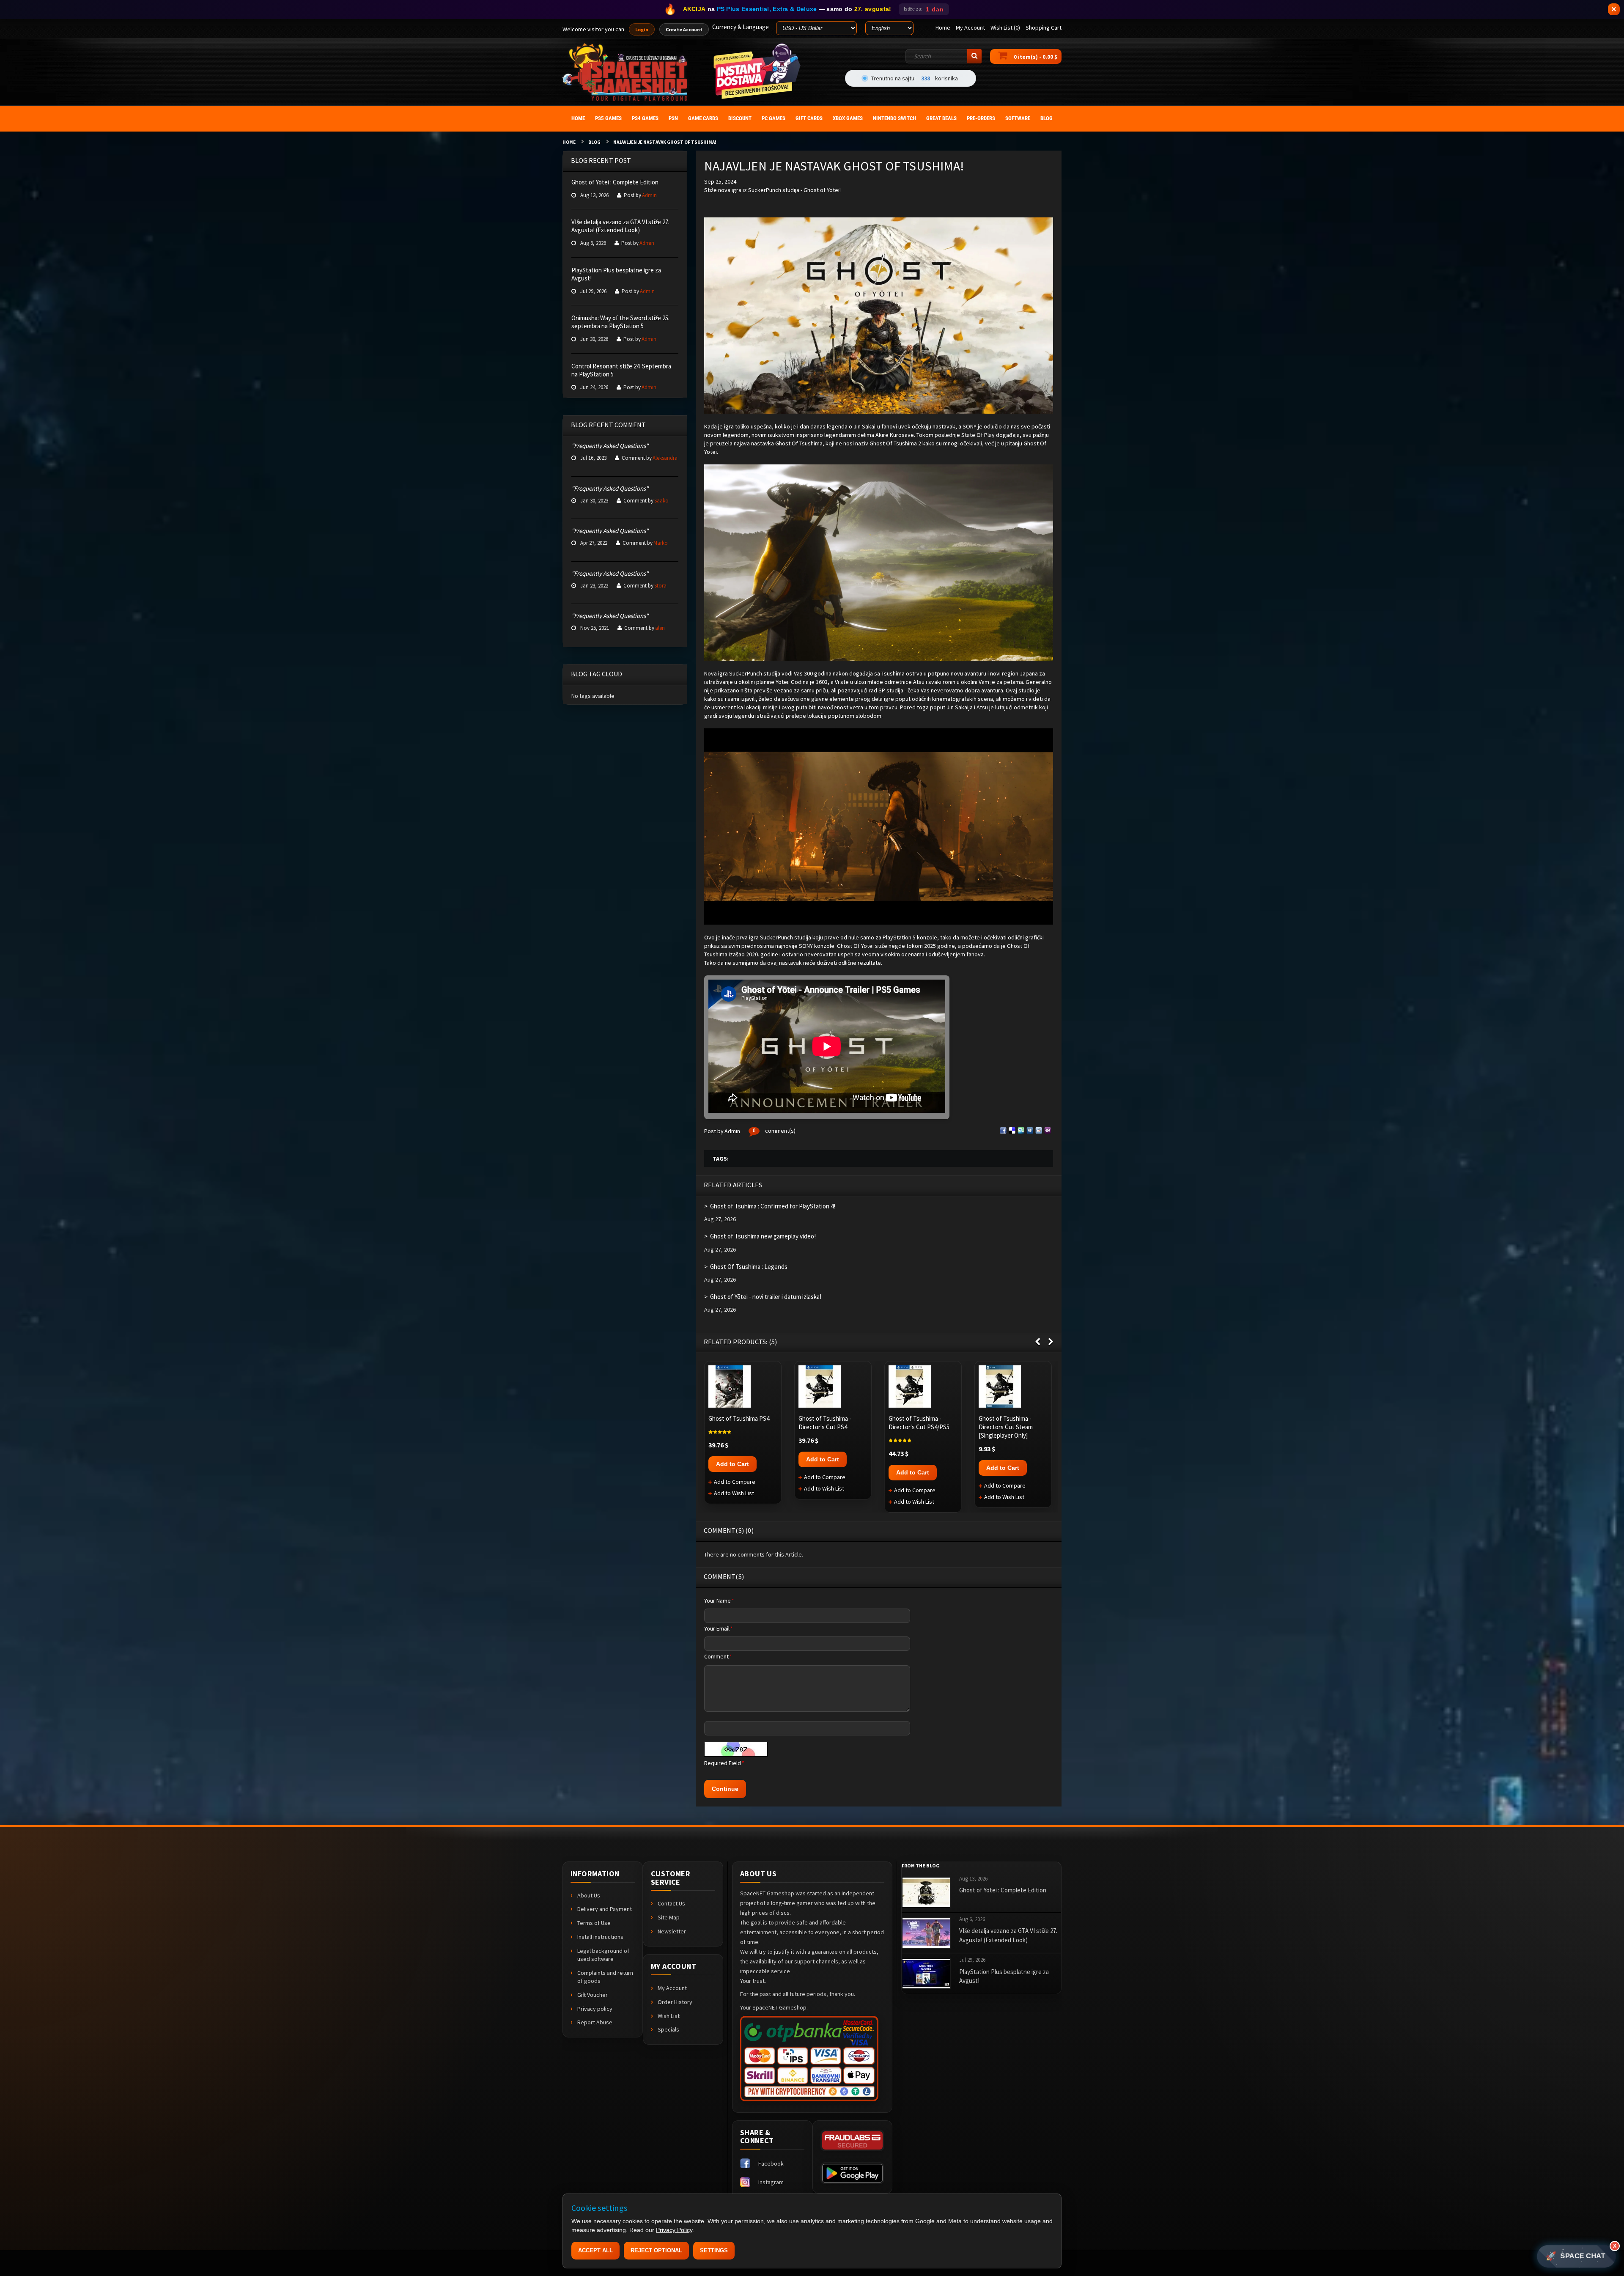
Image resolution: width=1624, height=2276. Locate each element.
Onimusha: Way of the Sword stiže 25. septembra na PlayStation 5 (620, 322)
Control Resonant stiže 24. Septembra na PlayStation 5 (621, 370)
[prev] (1038, 1342)
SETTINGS (714, 2250)
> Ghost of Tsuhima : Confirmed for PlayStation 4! (770, 1206)
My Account (672, 1988)
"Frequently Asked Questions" (610, 446)
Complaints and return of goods (605, 1977)
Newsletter (672, 1931)
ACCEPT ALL (595, 2250)
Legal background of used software (603, 1955)
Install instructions (600, 1937)
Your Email (718, 1628)
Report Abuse (595, 2022)
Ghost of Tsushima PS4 (739, 1418)
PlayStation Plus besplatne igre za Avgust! (616, 274)
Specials (668, 2029)
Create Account (684, 29)
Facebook (771, 2163)
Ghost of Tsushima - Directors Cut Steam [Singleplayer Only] (1006, 1427)
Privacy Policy (674, 2230)
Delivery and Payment (605, 1909)
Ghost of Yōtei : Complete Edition (615, 182)
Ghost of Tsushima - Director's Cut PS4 (825, 1423)
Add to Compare (735, 1482)
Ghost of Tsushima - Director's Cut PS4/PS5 (919, 1423)
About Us (589, 1895)
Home (569, 142)
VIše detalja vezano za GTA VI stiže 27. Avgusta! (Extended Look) (620, 226)
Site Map (669, 1917)
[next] (1051, 1342)
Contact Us (671, 1903)
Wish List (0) (1005, 27)
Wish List (669, 2016)
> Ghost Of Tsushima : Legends (746, 1267)
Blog (594, 142)
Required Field (724, 1763)
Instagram (771, 2182)
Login (642, 29)
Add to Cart (732, 1464)
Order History (675, 2002)
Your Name (719, 1601)
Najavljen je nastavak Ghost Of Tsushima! (665, 142)
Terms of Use (594, 1923)
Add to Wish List (734, 1493)
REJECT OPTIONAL (656, 2250)
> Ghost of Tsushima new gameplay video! (760, 1236)
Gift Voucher (593, 1995)
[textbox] (944, 56)
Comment (718, 1656)
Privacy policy (595, 2009)
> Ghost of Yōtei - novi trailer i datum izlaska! (763, 1297)
